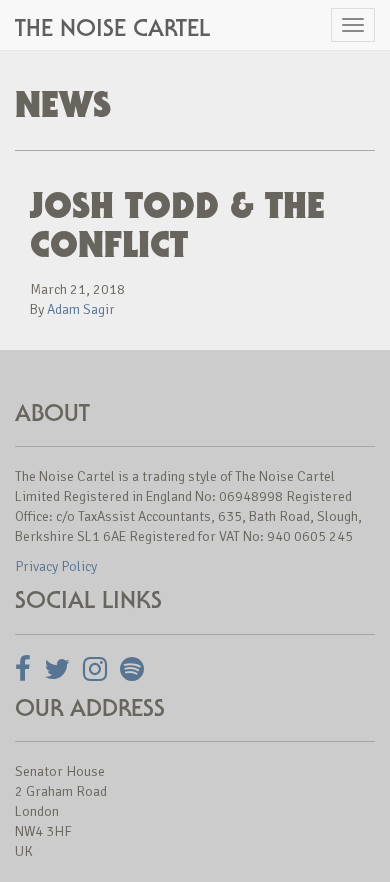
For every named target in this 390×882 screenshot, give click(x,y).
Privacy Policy (56, 566)
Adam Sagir (81, 309)
